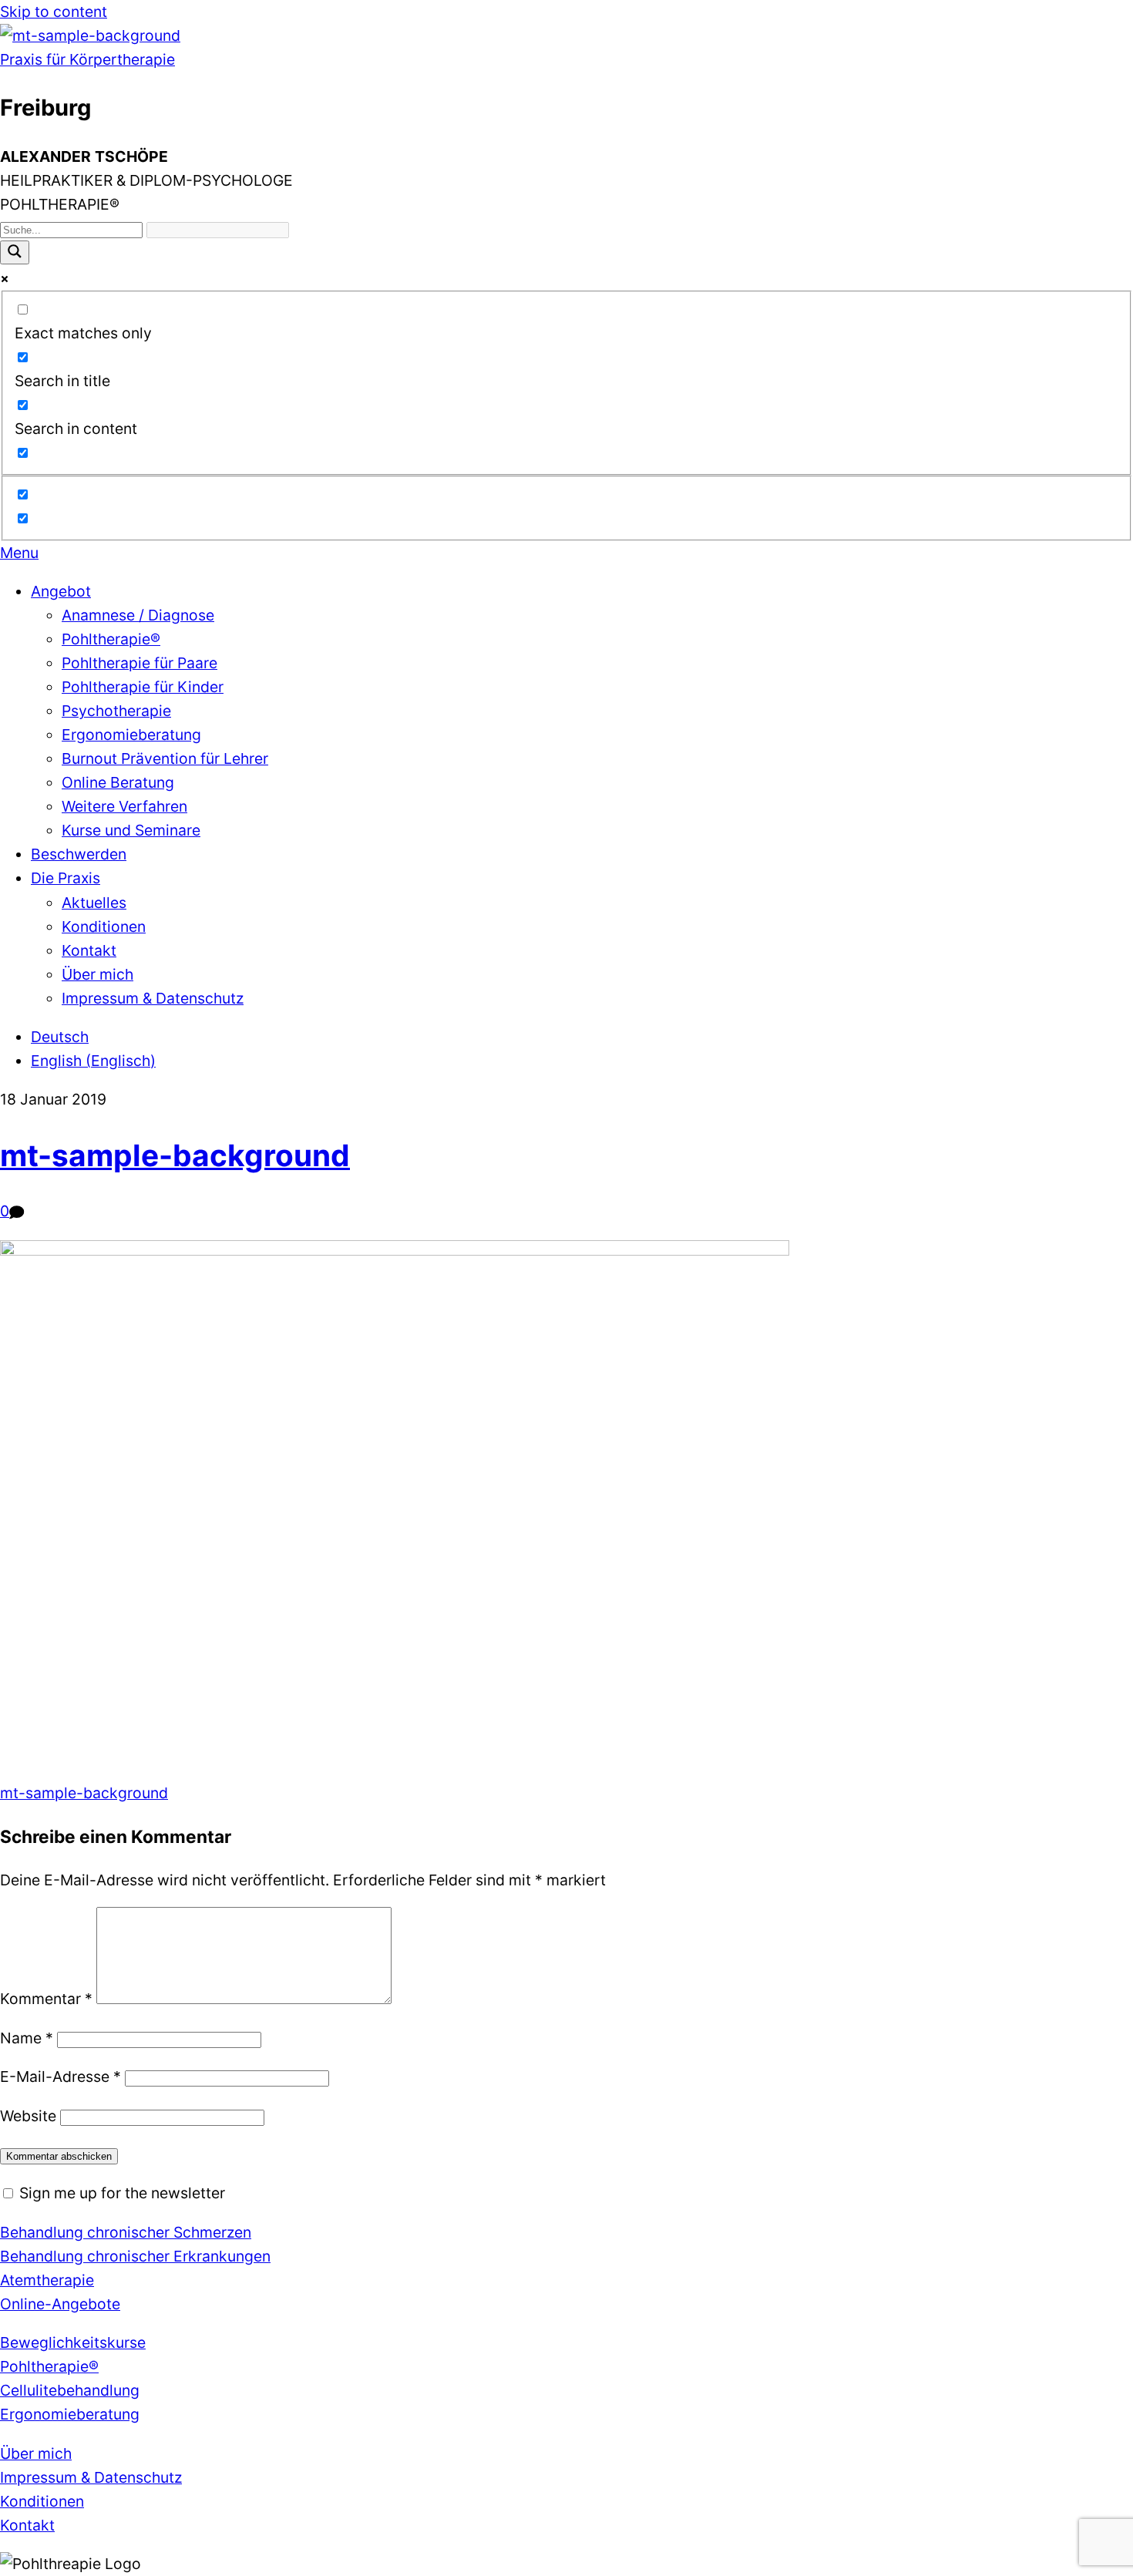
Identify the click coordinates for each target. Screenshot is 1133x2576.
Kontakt (89, 950)
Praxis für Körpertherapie (87, 59)
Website (28, 2116)
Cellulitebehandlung (70, 2390)
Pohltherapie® (111, 639)
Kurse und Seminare (131, 830)
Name (27, 2038)
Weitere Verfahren (124, 806)
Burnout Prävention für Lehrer (165, 758)
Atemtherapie (47, 2280)
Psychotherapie (116, 711)
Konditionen (104, 926)
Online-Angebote (60, 2304)
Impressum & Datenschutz (153, 998)
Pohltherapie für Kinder (143, 687)
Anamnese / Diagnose (138, 615)
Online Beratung (118, 782)
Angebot (61, 591)
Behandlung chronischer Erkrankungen (135, 2256)
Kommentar (46, 1999)
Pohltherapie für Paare (140, 663)
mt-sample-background (175, 1155)
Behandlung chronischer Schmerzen (126, 2232)
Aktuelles (94, 903)
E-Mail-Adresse (61, 2077)
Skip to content (54, 12)
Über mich (97, 974)
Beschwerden (79, 854)
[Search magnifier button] (15, 252)
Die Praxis (66, 878)
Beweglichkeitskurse (73, 2342)
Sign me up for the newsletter (120, 2193)
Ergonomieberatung (131, 735)
